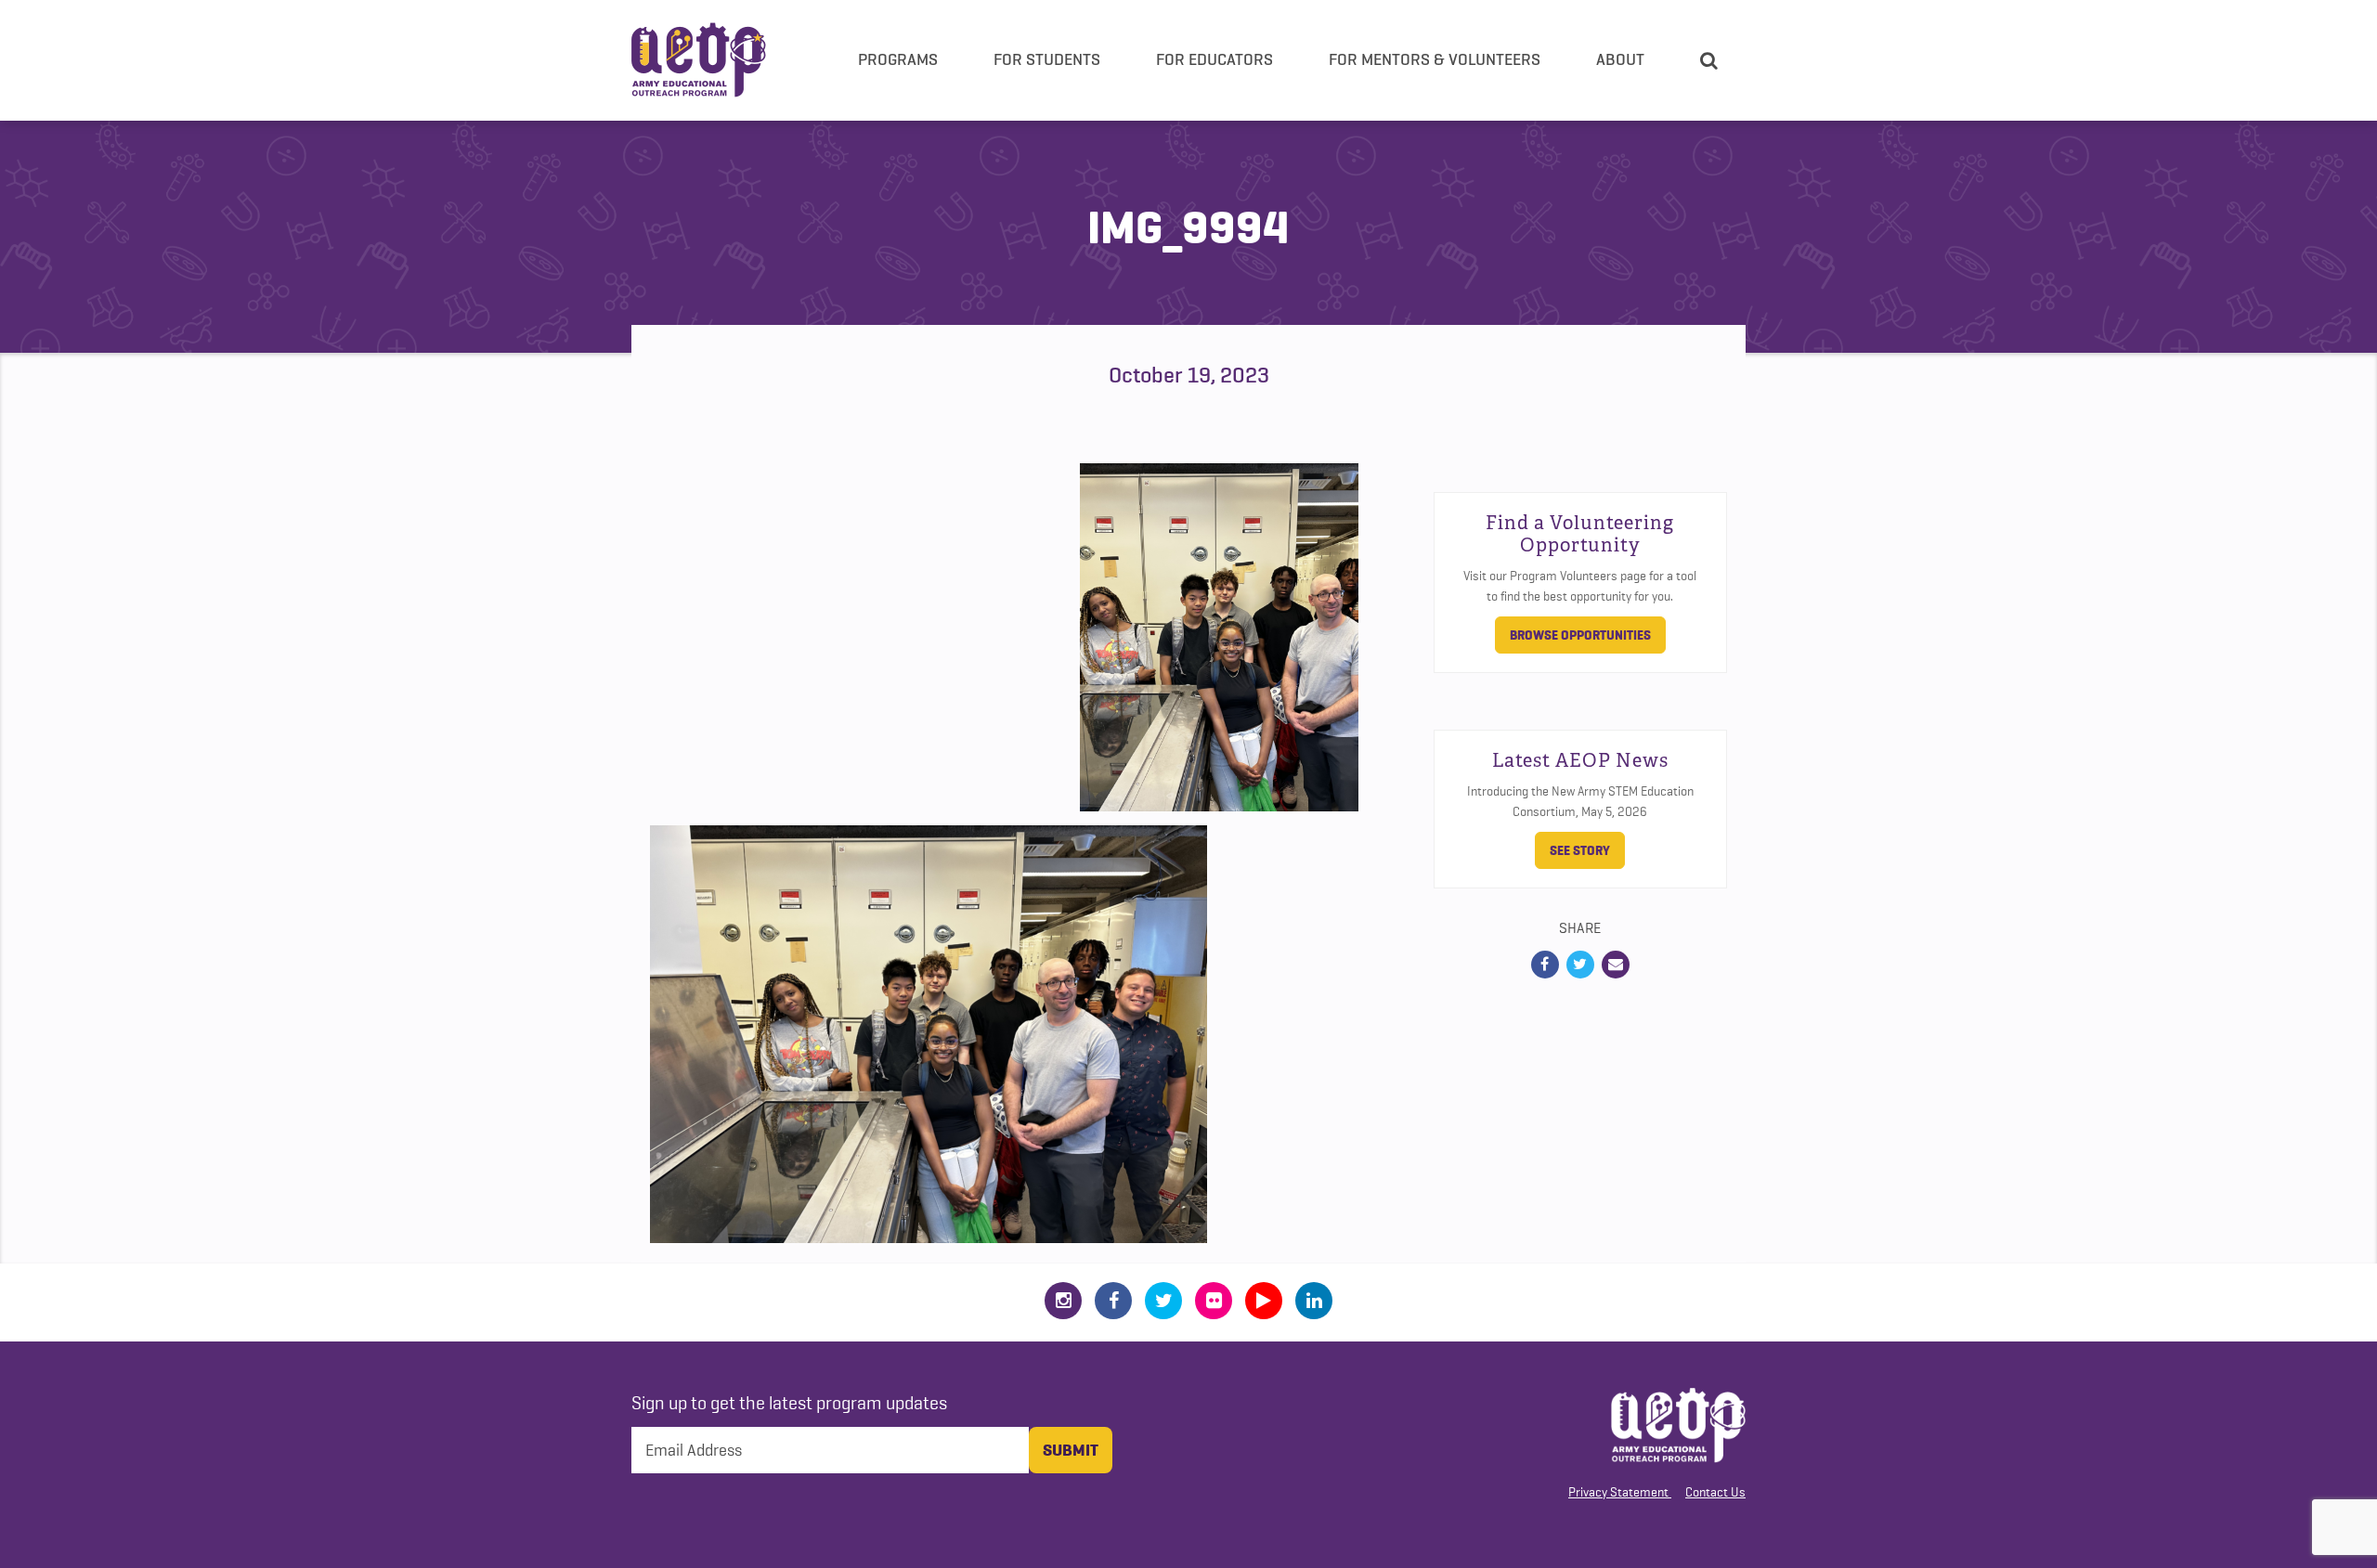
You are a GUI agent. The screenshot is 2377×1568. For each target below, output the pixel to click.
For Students (1047, 59)
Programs (898, 59)
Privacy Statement (1618, 1492)
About (1620, 59)
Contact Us (1715, 1492)
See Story (1580, 850)
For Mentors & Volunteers (1435, 59)
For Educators (1214, 59)
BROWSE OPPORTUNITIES (1580, 635)
